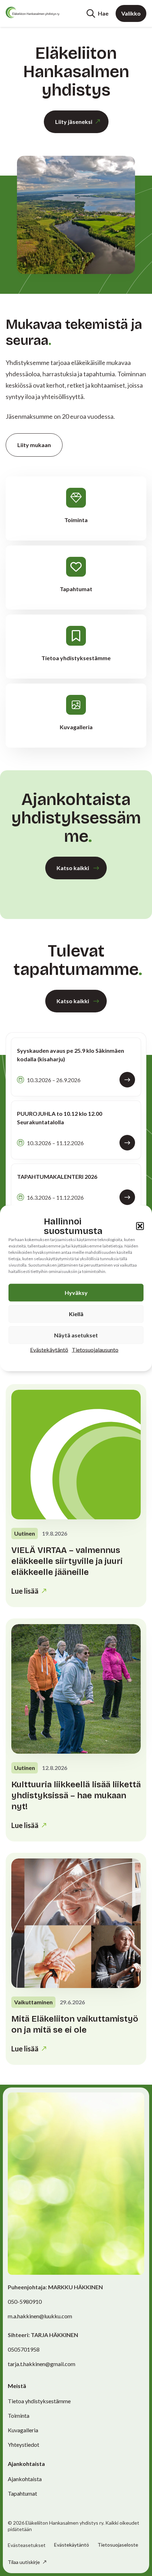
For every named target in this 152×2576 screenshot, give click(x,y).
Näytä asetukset (76, 1335)
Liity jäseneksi (74, 122)
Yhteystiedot (24, 2444)
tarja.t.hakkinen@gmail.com (42, 2364)
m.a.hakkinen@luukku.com (40, 2316)
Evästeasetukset (27, 2545)
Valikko (131, 13)
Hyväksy (76, 1292)
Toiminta (19, 2415)
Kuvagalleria (23, 2430)
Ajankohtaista (25, 2479)
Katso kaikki (73, 868)
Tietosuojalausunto (95, 1349)
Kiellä (76, 1313)
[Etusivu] (33, 12)
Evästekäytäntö (49, 1349)
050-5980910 (25, 2301)
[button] (140, 1226)
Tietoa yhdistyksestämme (39, 2401)
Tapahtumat (22, 2493)
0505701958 (24, 2349)
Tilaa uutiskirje (24, 2562)
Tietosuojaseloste (118, 2545)
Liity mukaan (34, 445)
